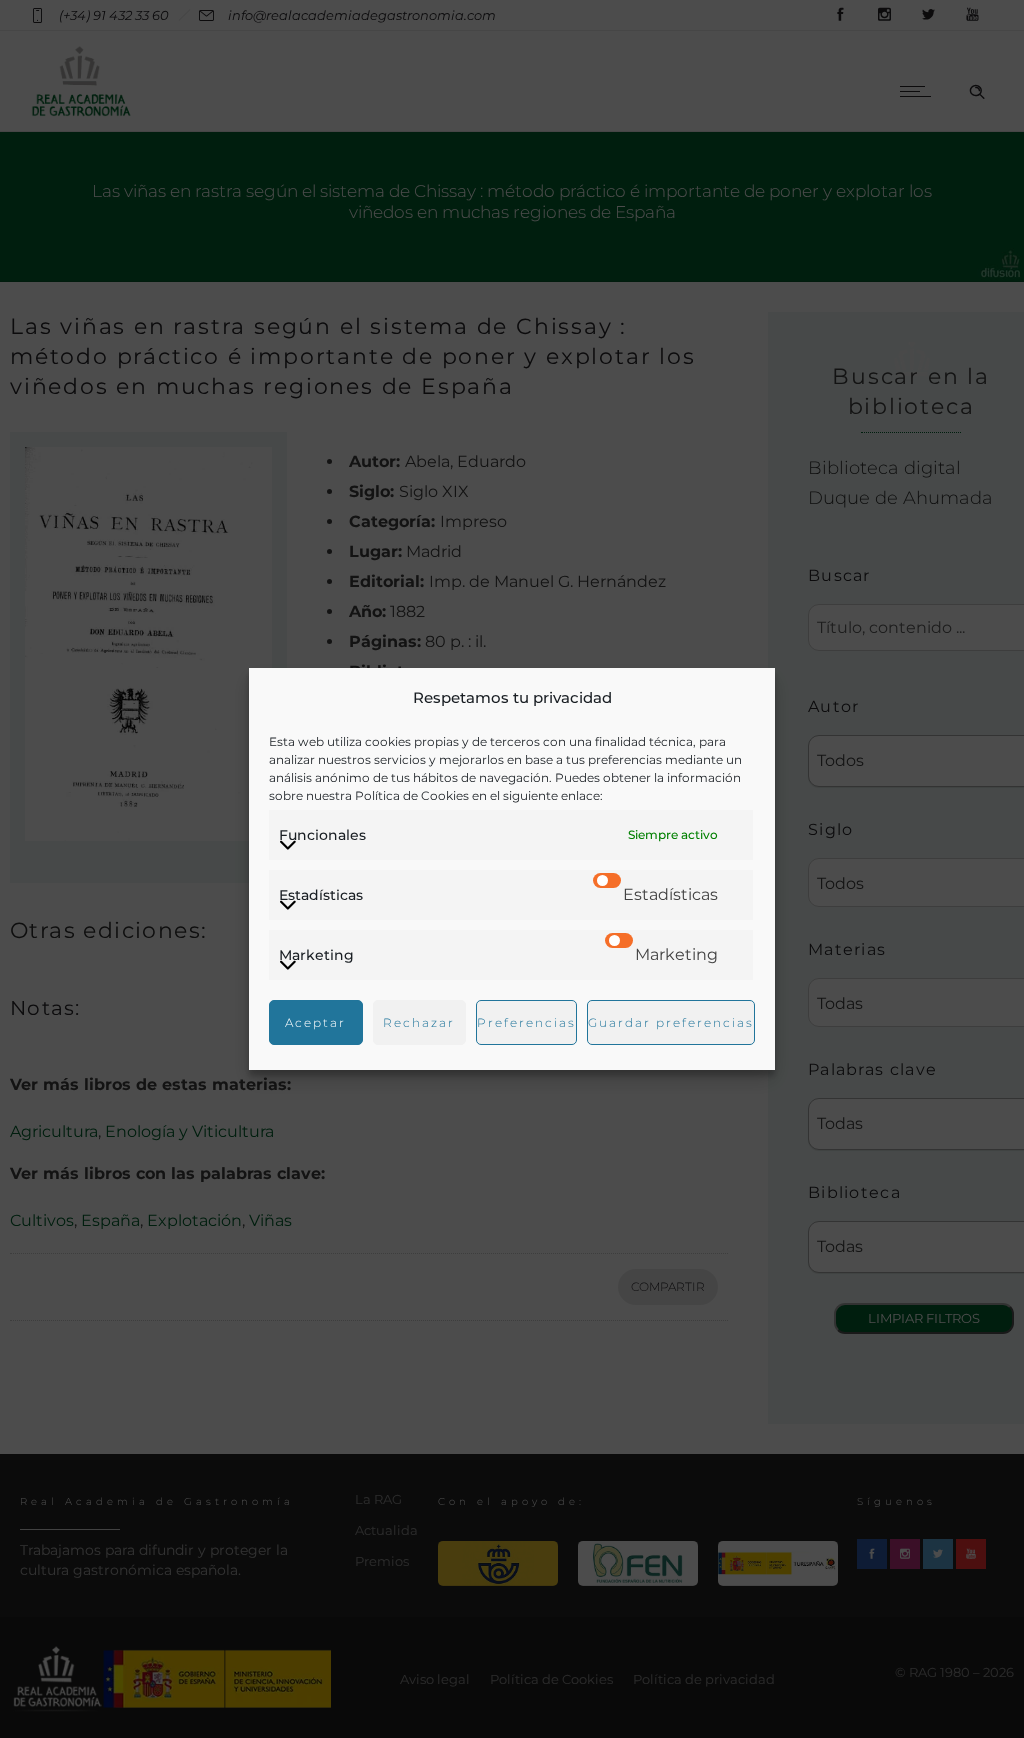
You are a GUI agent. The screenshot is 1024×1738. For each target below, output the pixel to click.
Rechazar (419, 1022)
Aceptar (315, 1022)
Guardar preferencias (671, 1022)
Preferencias (526, 1022)
